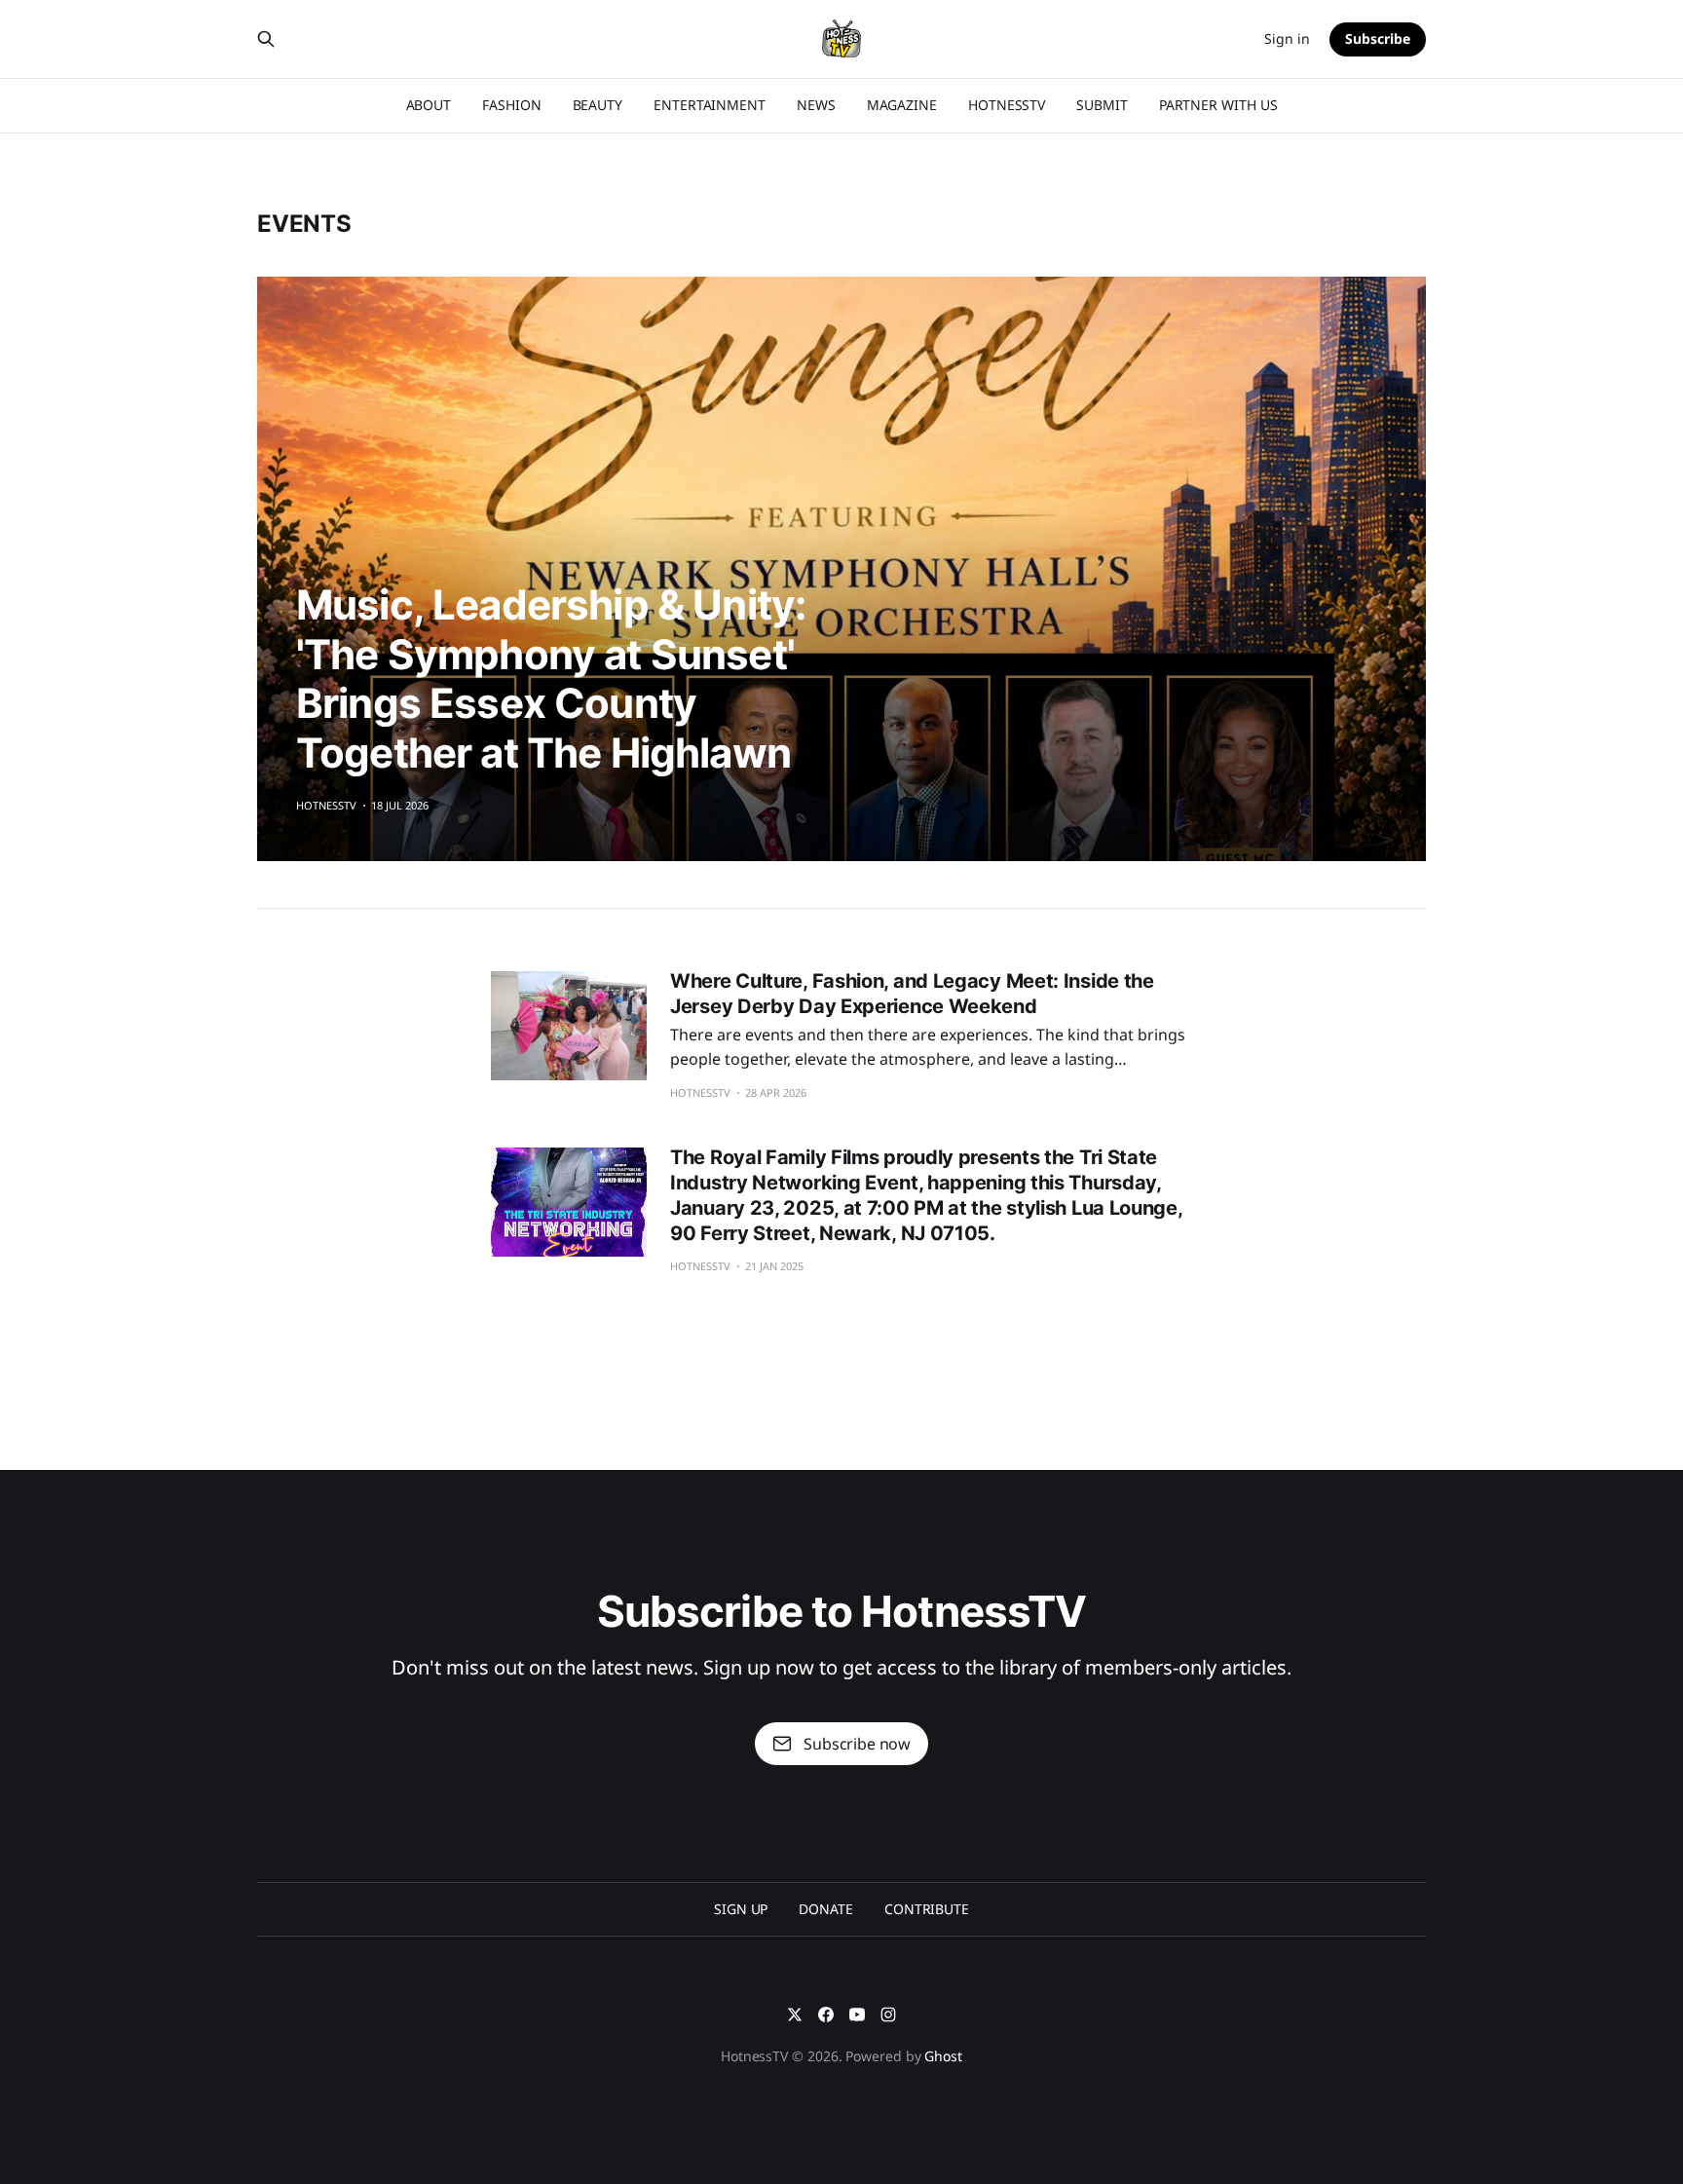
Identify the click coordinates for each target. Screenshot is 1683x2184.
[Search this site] (266, 39)
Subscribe (1378, 38)
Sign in (1287, 38)
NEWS (816, 105)
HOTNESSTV (1007, 105)
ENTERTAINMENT (710, 105)
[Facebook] (826, 2015)
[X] (795, 2015)
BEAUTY (598, 105)
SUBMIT (1102, 105)
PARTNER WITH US (1218, 105)
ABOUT (429, 105)
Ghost (943, 2056)
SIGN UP (741, 1909)
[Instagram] (888, 2015)
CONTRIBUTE (927, 1909)
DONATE (826, 1909)
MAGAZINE (902, 105)
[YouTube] (857, 2015)
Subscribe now (857, 1744)
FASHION (511, 105)
